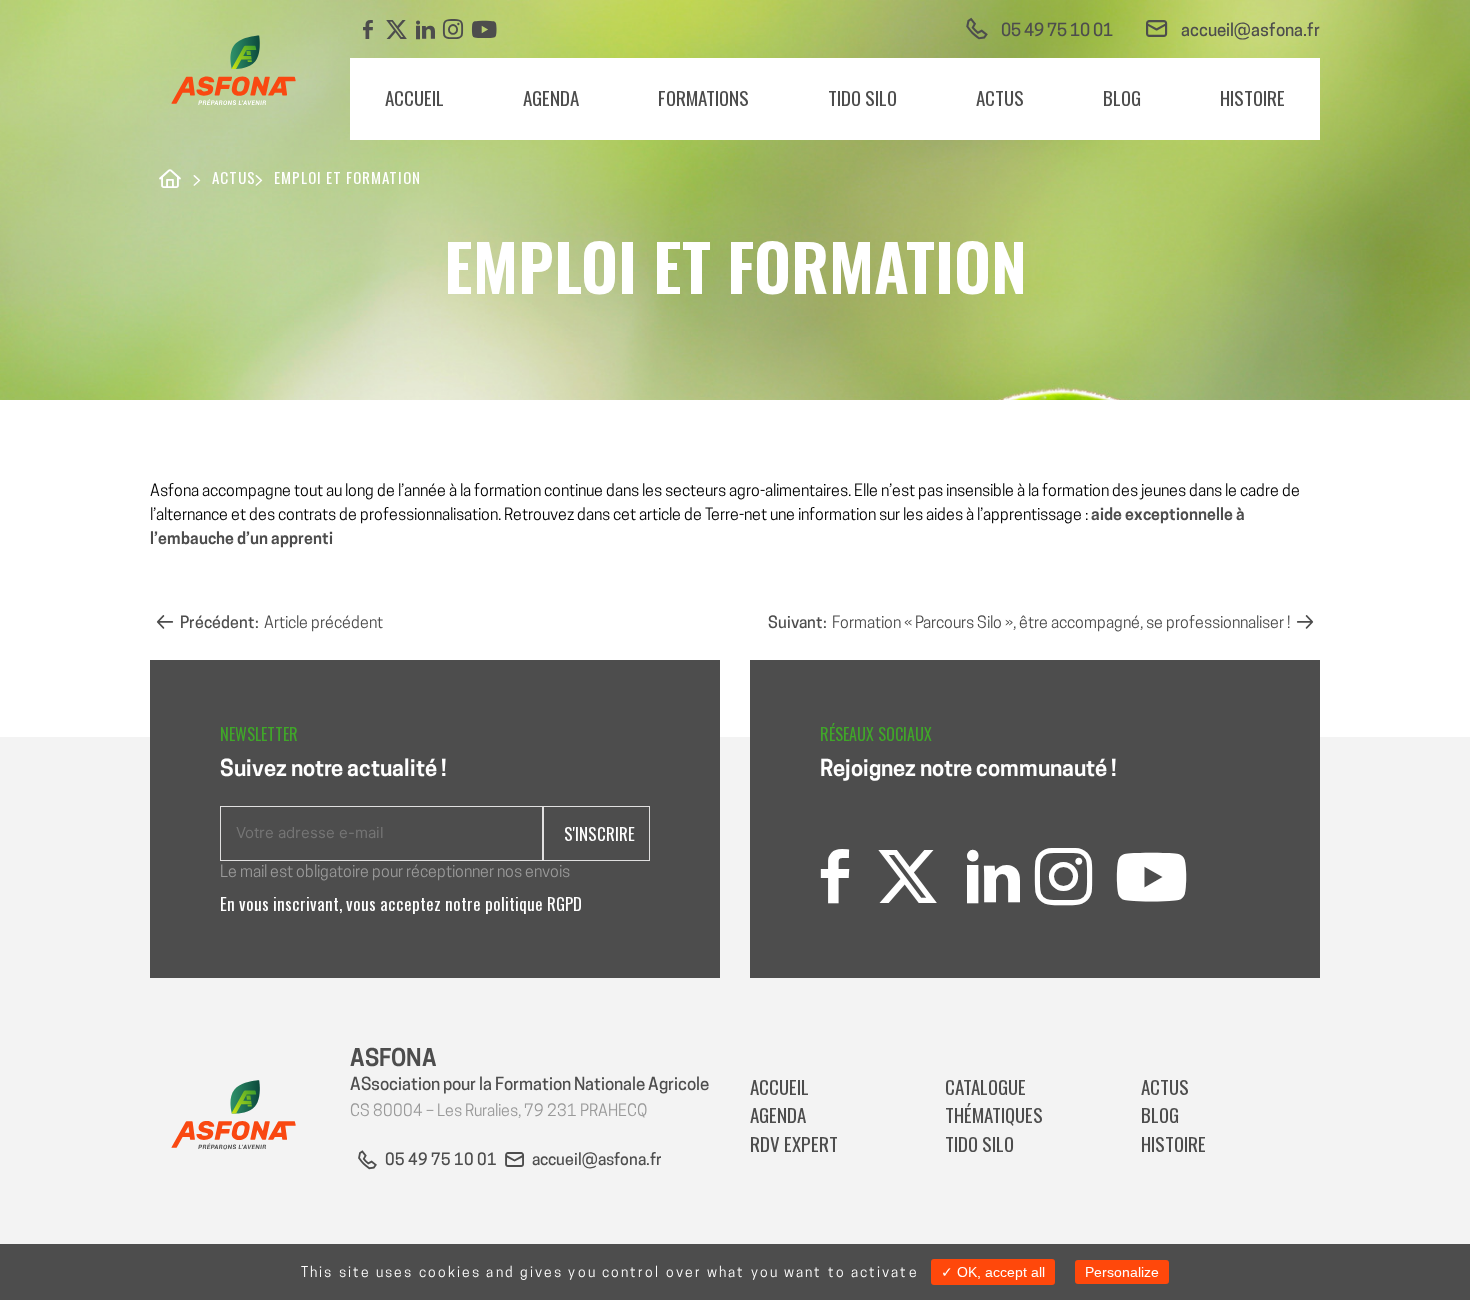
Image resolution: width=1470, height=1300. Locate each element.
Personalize (1122, 1272)
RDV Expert (796, 1143)
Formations (703, 97)
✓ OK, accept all (993, 1272)
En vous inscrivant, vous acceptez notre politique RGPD (401, 903)
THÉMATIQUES (994, 1114)
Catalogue (985, 1086)
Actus (1000, 97)
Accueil (414, 97)
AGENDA (551, 97)
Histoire (1252, 97)
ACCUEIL (779, 1086)
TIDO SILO (862, 97)
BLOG (1122, 97)
